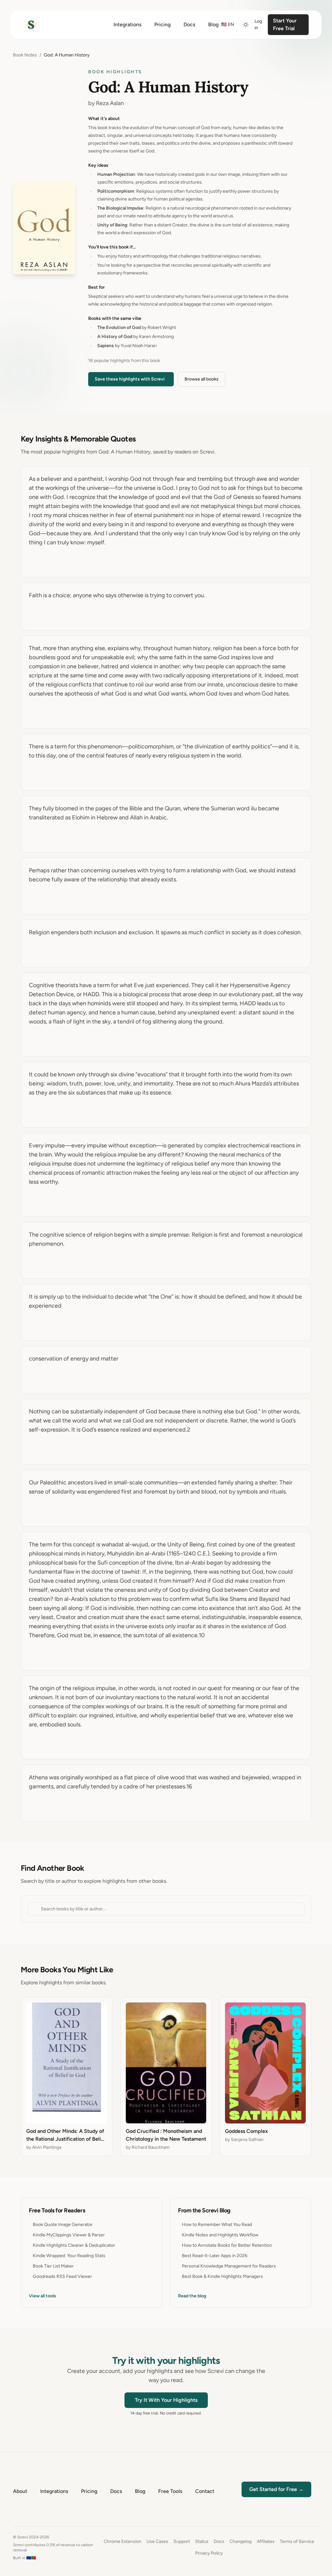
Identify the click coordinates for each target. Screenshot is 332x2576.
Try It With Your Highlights (166, 2400)
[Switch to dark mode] (246, 25)
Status (202, 2541)
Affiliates (266, 2541)
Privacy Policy (209, 2553)
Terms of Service (297, 2541)
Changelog (241, 2541)
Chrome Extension (123, 2541)
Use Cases (157, 2541)
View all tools (42, 2296)
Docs (219, 2541)
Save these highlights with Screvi (130, 379)
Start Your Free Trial (285, 24)
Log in (258, 24)
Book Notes (25, 55)
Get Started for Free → (276, 2489)
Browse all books (202, 379)
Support (182, 2541)
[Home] (31, 25)
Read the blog (192, 2296)
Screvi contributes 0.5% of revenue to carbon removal (53, 2547)
